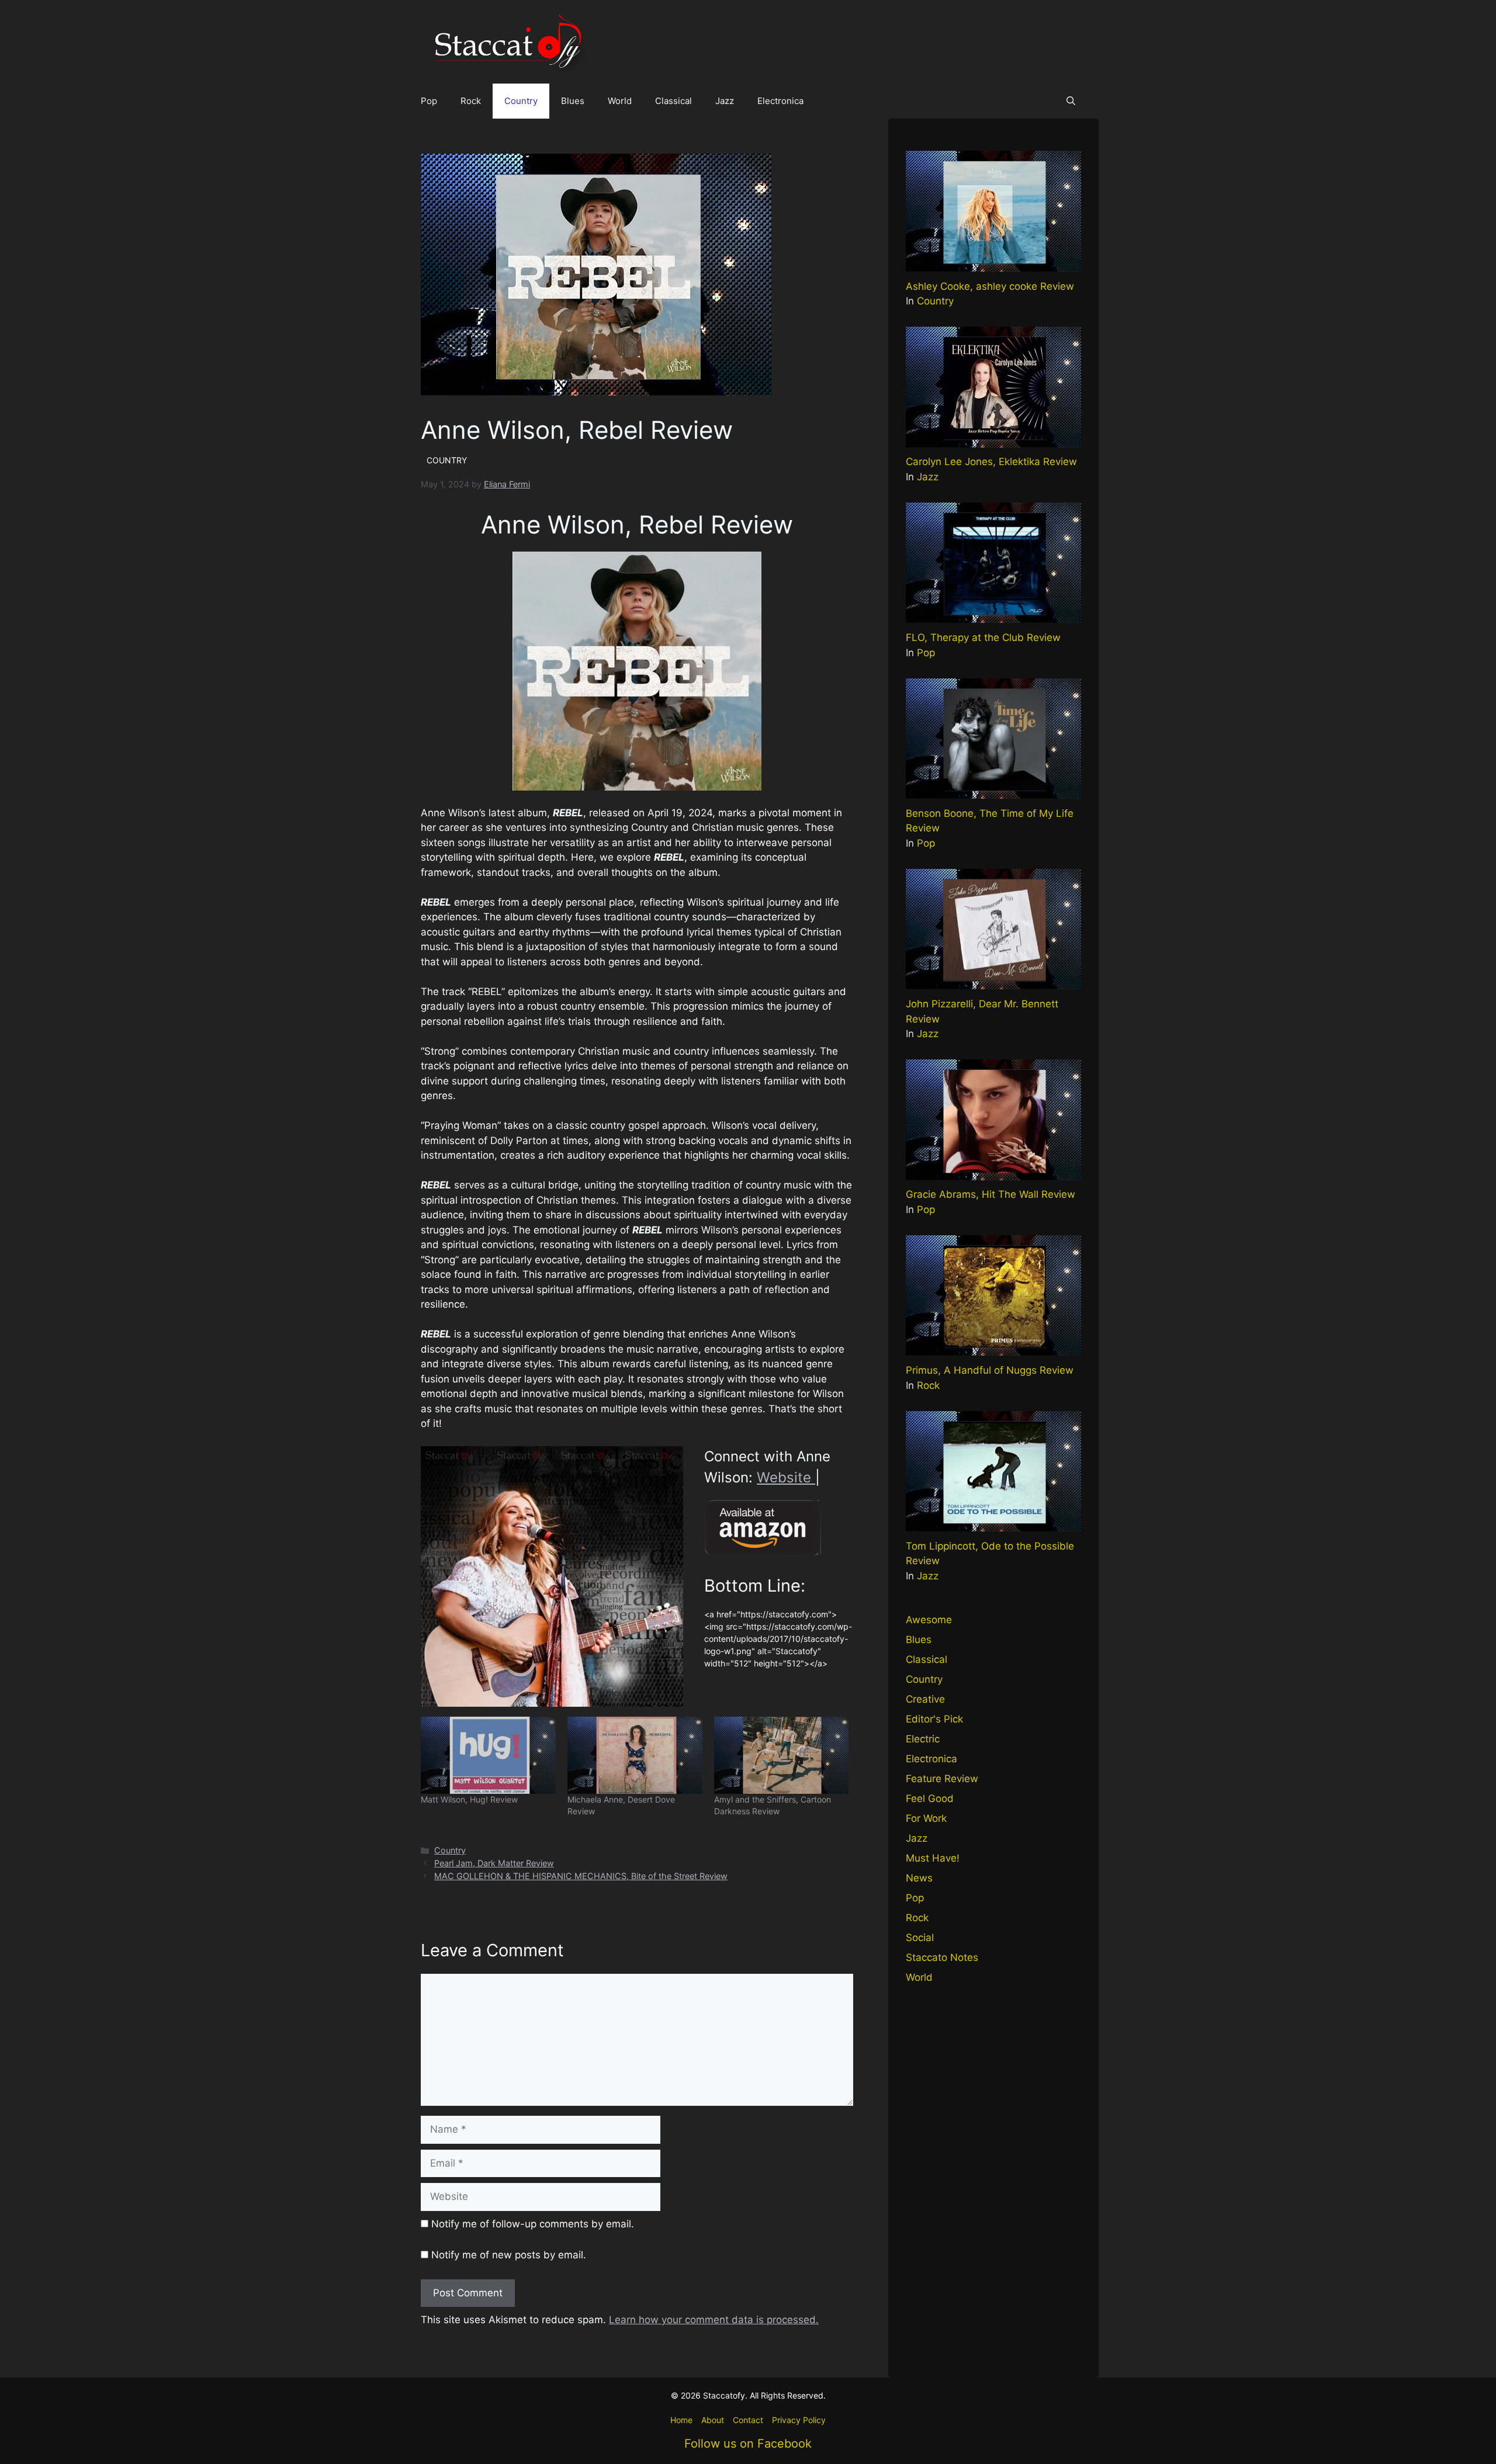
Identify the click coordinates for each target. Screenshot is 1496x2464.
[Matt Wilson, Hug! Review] (488, 1755)
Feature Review (942, 1779)
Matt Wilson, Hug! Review (469, 1799)
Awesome (929, 1620)
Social (920, 1938)
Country (521, 101)
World (620, 101)
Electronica (780, 101)
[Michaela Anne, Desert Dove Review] (635, 1755)
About (713, 2420)
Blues (573, 101)
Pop (429, 101)
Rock (471, 101)
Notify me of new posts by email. (509, 2255)
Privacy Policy (799, 2420)
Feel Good (930, 1798)
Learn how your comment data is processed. (714, 2320)
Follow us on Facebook (748, 2444)
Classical (673, 101)
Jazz (725, 101)
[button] (1071, 101)
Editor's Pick (934, 1719)
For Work (926, 1818)
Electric (923, 1739)
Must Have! (933, 1858)
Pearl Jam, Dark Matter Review (494, 1863)
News (919, 1878)
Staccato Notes (942, 1957)
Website (786, 1477)
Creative (925, 1699)
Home (681, 2420)
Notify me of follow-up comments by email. (533, 2224)
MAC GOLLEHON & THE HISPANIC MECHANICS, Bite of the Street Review (581, 1876)
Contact (748, 2420)
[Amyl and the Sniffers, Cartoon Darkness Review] (782, 1755)
